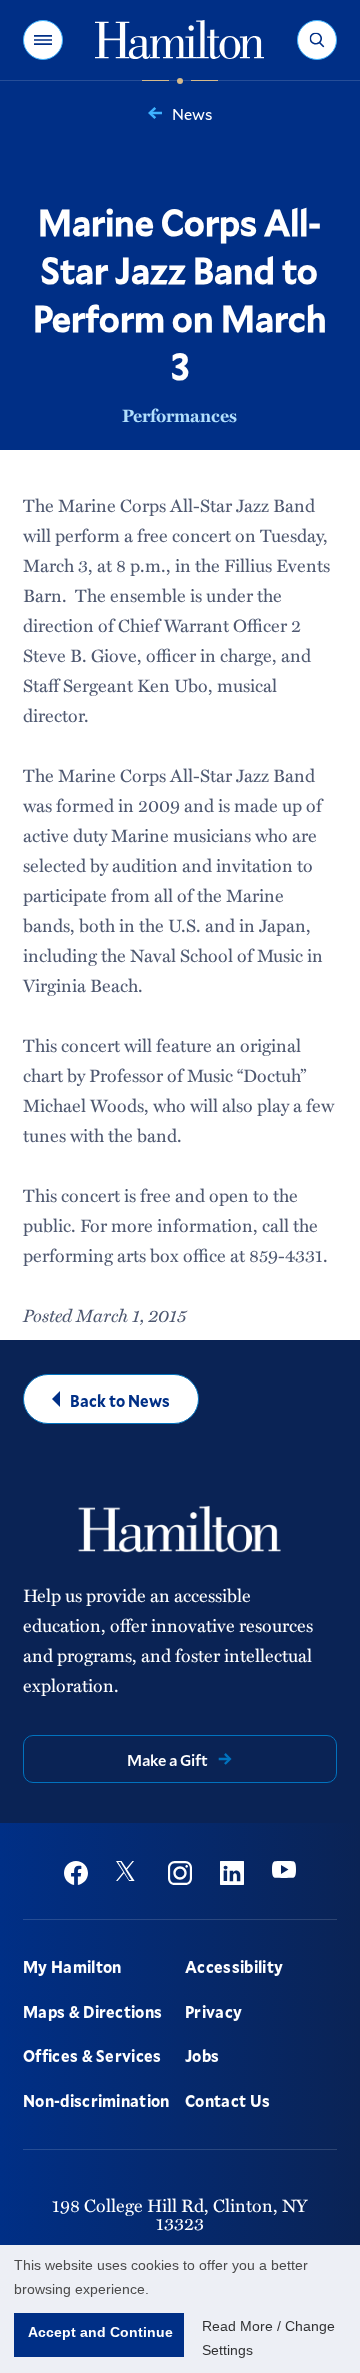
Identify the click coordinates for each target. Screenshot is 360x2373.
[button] (43, 40)
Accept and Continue (100, 2332)
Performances (179, 415)
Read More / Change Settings (268, 2338)
